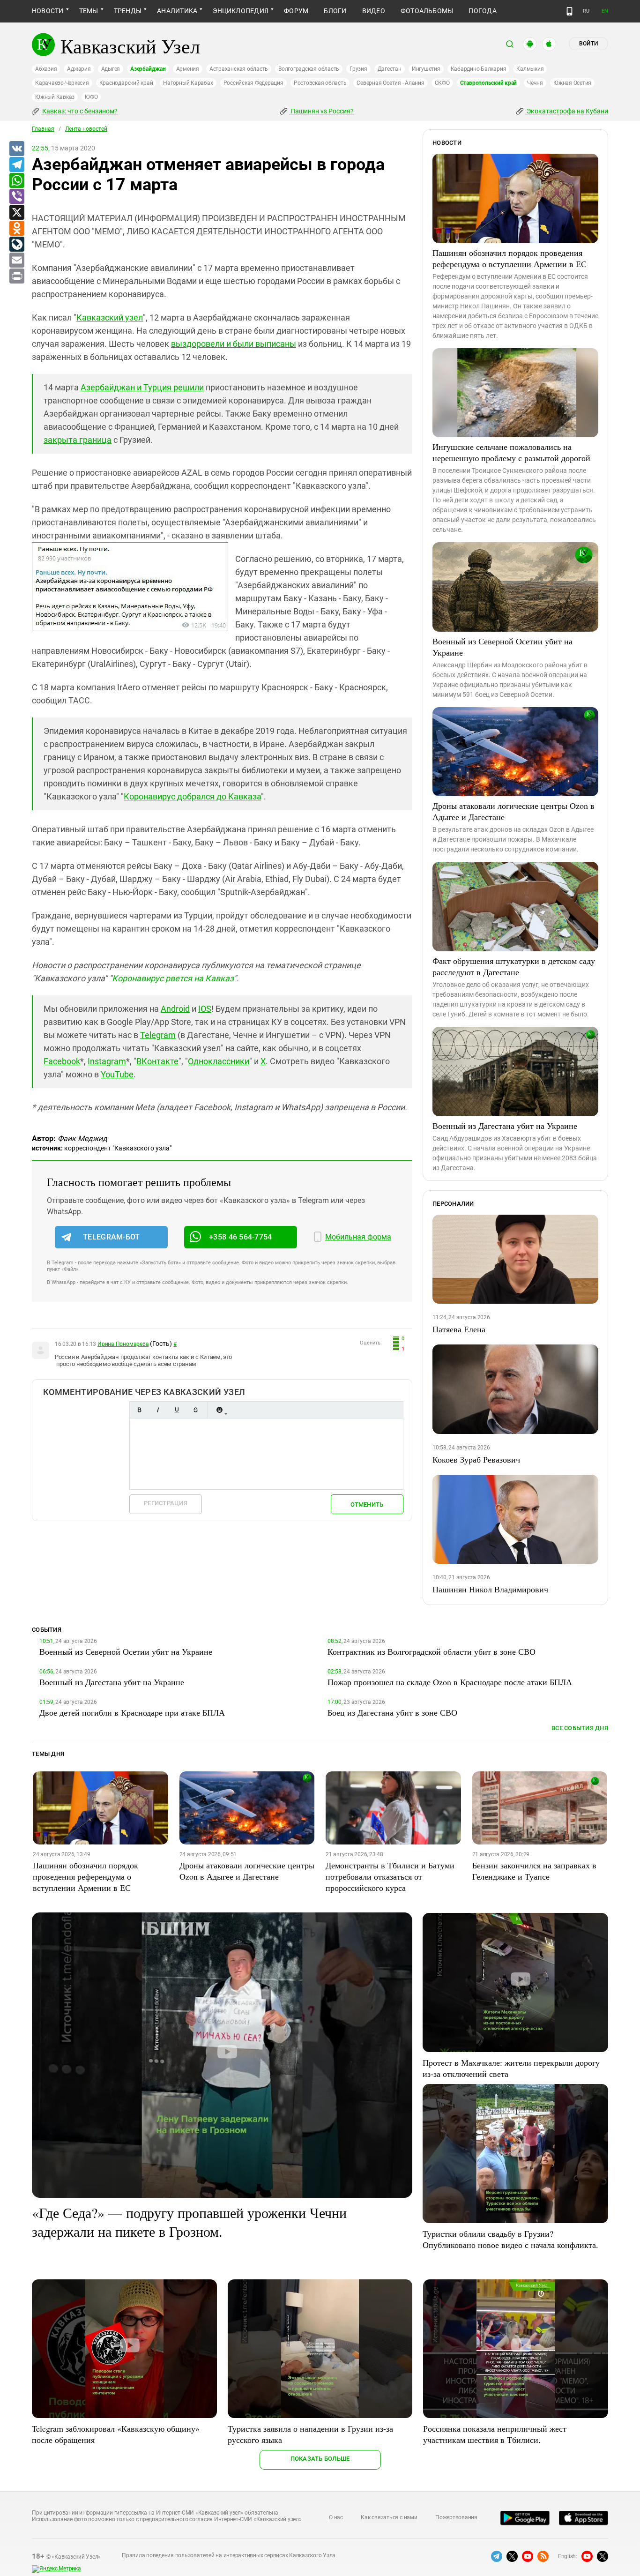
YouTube (117, 1074)
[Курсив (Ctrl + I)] (158, 1410)
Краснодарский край (126, 83)
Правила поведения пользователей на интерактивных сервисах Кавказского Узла (229, 2555)
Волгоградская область (309, 69)
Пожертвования (456, 2517)
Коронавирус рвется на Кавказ (173, 978)
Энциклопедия (241, 11)
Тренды (128, 11)
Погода (482, 11)
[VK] (16, 149)
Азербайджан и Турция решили (142, 387)
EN (605, 11)
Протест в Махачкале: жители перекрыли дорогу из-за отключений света (511, 2068)
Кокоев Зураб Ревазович (476, 1459)
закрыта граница (78, 440)
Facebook (62, 1061)
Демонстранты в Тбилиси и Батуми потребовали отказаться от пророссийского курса (390, 1876)
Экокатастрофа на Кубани (567, 111)
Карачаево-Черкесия (62, 83)
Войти (588, 44)
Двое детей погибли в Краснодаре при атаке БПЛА (132, 1712)
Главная (43, 129)
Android (175, 1009)
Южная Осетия (572, 83)
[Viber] (16, 197)
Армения (188, 69)
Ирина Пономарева (123, 1344)
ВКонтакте (157, 1061)
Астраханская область (239, 69)
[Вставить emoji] (219, 1410)
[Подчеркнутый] (177, 1410)
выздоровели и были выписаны (234, 344)
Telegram (158, 1035)
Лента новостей (86, 129)
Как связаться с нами (389, 2517)
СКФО (442, 83)
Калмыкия (530, 69)
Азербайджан (148, 69)
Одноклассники (219, 1061)
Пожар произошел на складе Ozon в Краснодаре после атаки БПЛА (450, 1682)
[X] (16, 213)
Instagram (107, 1061)
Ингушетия (426, 69)
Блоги (335, 11)
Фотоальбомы (427, 11)
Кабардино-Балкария (479, 69)
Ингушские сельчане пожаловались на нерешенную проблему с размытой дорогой (511, 452)
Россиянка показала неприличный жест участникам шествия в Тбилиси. (495, 2434)
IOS (205, 1009)
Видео (374, 11)
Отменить (367, 1505)
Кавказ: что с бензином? (79, 111)
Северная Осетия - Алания (390, 83)
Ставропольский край (488, 83)
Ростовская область (320, 83)
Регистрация (166, 1503)
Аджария (79, 69)
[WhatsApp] (16, 181)
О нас (336, 2517)
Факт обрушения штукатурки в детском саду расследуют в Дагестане (514, 966)
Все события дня (580, 1728)
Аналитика (177, 11)
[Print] (16, 276)
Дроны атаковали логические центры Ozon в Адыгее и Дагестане (513, 811)
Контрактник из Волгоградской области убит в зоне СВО (432, 1651)
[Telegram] (16, 165)
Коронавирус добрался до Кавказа (192, 796)
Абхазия (46, 69)
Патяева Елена (459, 1329)
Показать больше (320, 2459)
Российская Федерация (253, 83)
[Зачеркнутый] (195, 1410)
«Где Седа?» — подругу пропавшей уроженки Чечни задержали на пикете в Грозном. (189, 2222)
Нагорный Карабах (188, 83)
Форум (296, 11)
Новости (48, 11)
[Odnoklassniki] (16, 229)
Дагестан (390, 69)
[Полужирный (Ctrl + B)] (139, 1410)
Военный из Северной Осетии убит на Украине (502, 647)
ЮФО (91, 97)
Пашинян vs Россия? (321, 111)
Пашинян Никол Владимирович (490, 1589)
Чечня (535, 83)
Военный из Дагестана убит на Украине (505, 1126)
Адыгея (111, 69)
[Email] (16, 261)
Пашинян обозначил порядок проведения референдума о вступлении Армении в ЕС (510, 258)
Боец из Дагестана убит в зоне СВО (392, 1712)
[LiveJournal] (16, 245)
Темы (89, 11)
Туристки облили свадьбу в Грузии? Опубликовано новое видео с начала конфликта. (510, 2239)
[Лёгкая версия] (569, 11)
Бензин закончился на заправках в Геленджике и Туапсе (534, 1871)
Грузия (358, 69)
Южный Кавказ (55, 97)
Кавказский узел (110, 317)
